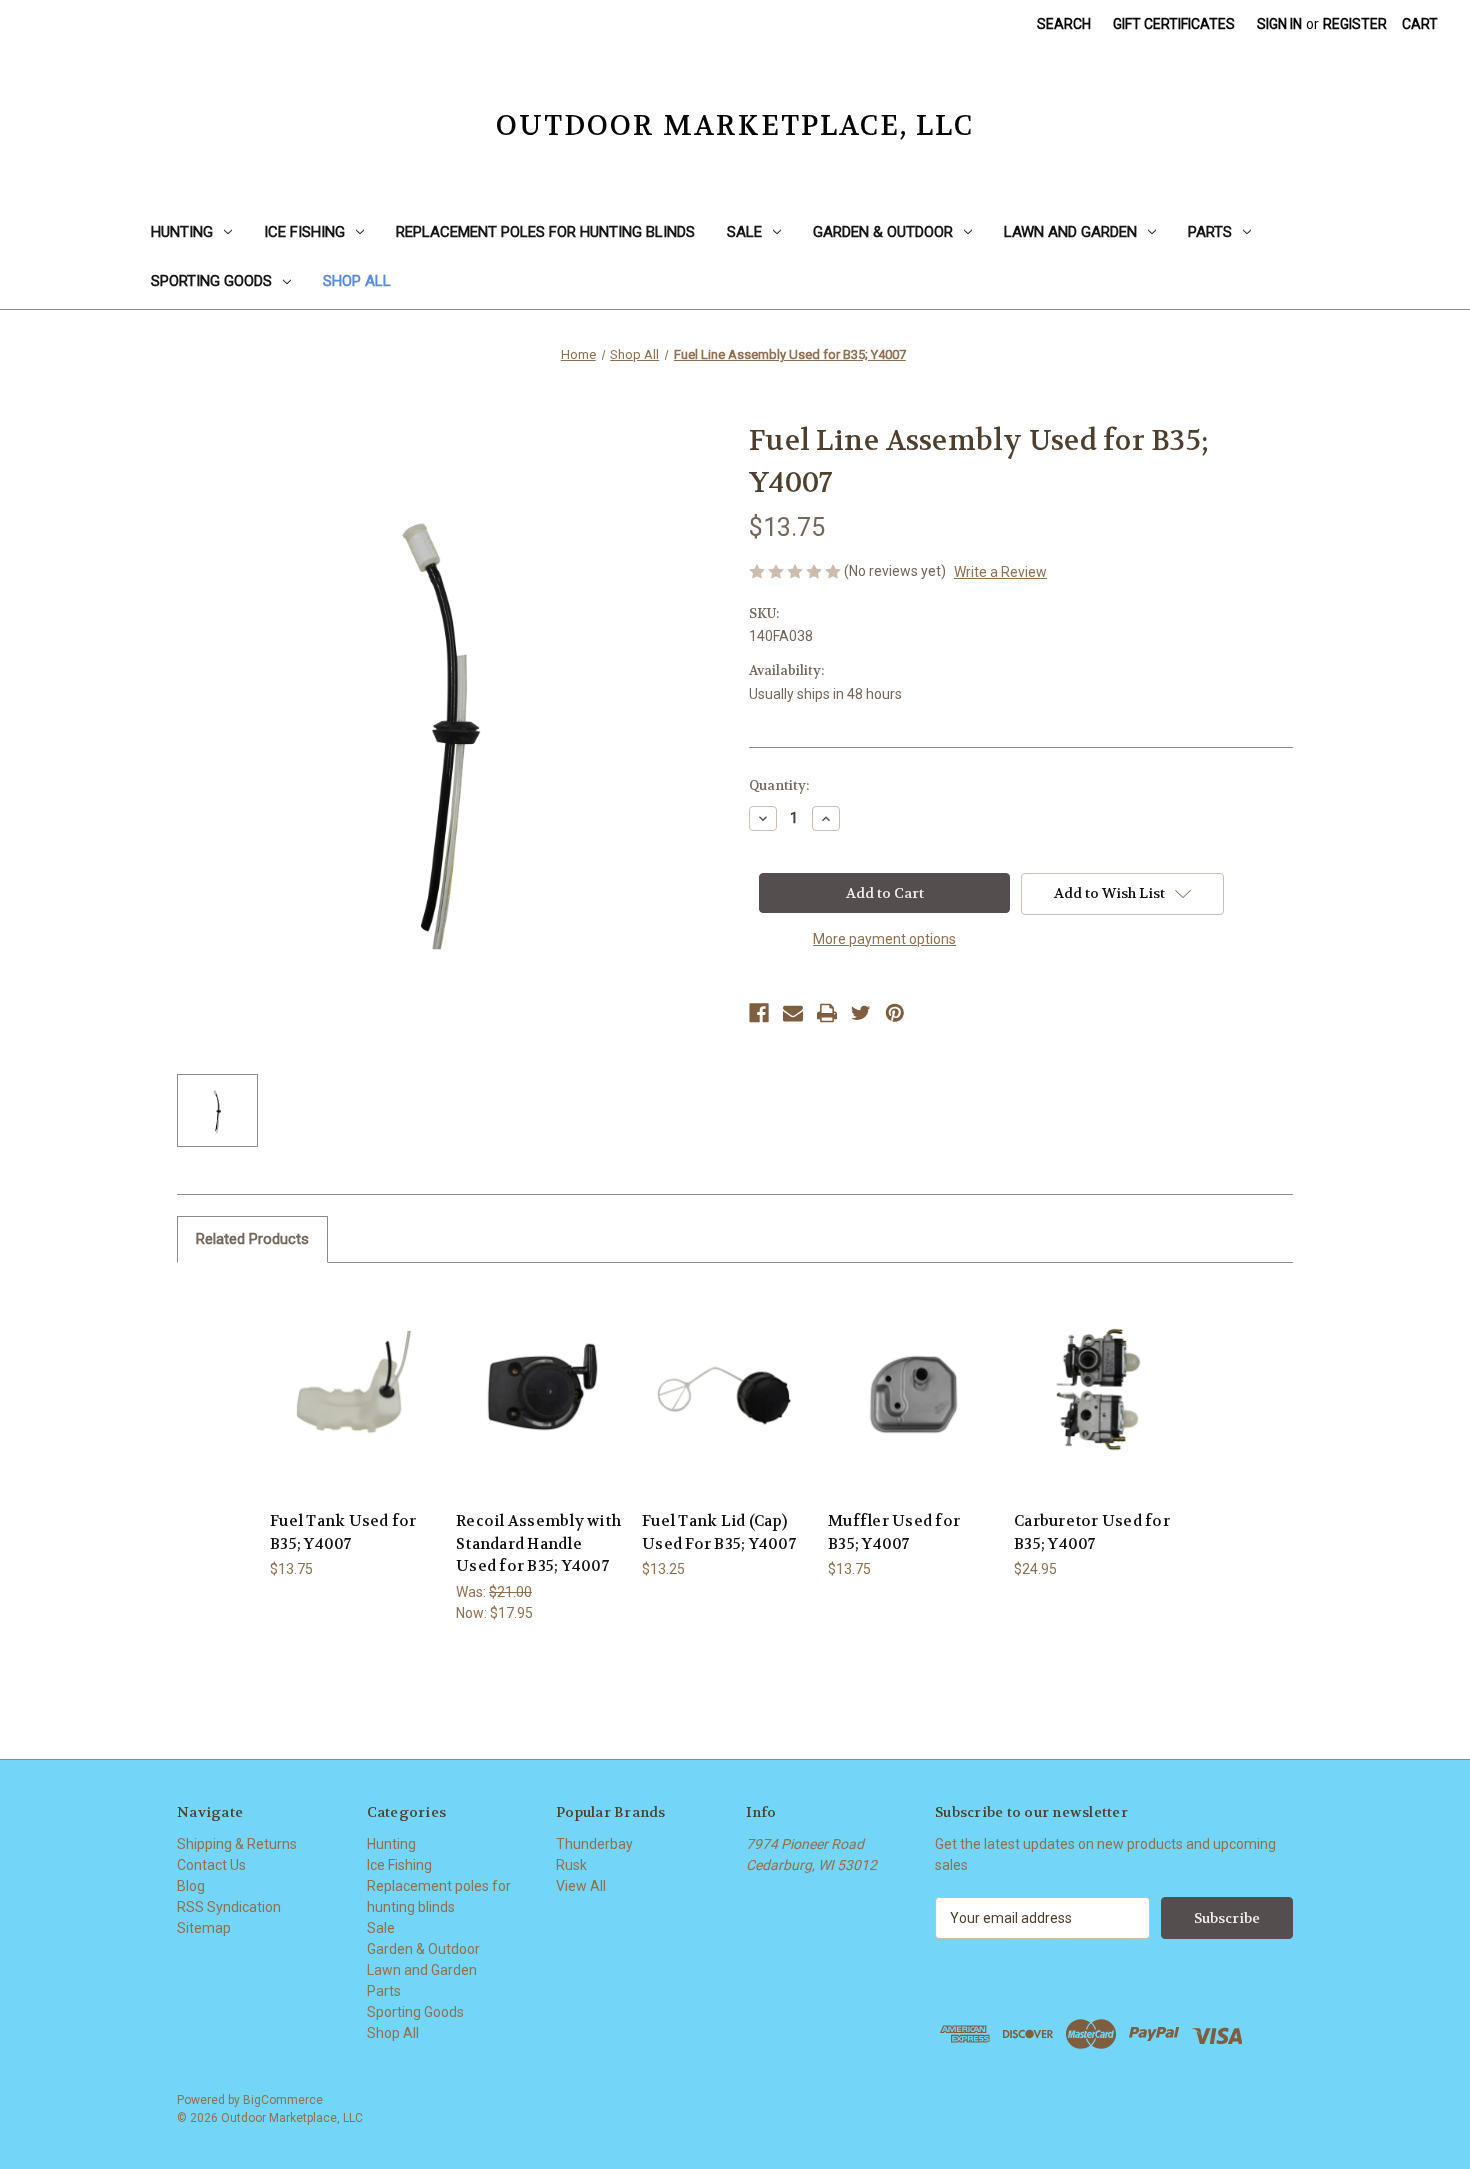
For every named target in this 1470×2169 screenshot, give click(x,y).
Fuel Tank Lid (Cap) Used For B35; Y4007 (719, 1532)
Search (1064, 24)
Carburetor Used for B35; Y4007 (1092, 1532)
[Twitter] (861, 1013)
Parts (1210, 232)
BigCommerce (283, 2100)
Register (1355, 24)
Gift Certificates (1174, 24)
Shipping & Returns (237, 1844)
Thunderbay (594, 1844)
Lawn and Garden (1070, 232)
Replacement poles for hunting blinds (545, 232)
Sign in (1279, 24)
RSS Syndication (229, 1907)
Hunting (182, 232)
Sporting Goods (211, 281)
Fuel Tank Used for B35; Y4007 (343, 1532)
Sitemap (204, 1928)
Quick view (352, 1373)
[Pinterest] (895, 1013)
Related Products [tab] (252, 1239)
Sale (744, 232)
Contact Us (211, 1865)
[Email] (793, 1013)
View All (581, 1886)
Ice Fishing (304, 232)
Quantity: (779, 785)
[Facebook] (759, 1013)
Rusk (571, 1865)
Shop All (357, 281)
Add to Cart (353, 1408)
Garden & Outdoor (883, 232)
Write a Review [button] (1000, 572)
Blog (191, 1886)
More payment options (884, 939)
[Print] (827, 1013)
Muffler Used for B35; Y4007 (894, 1532)
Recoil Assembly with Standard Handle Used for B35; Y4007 (538, 1543)
